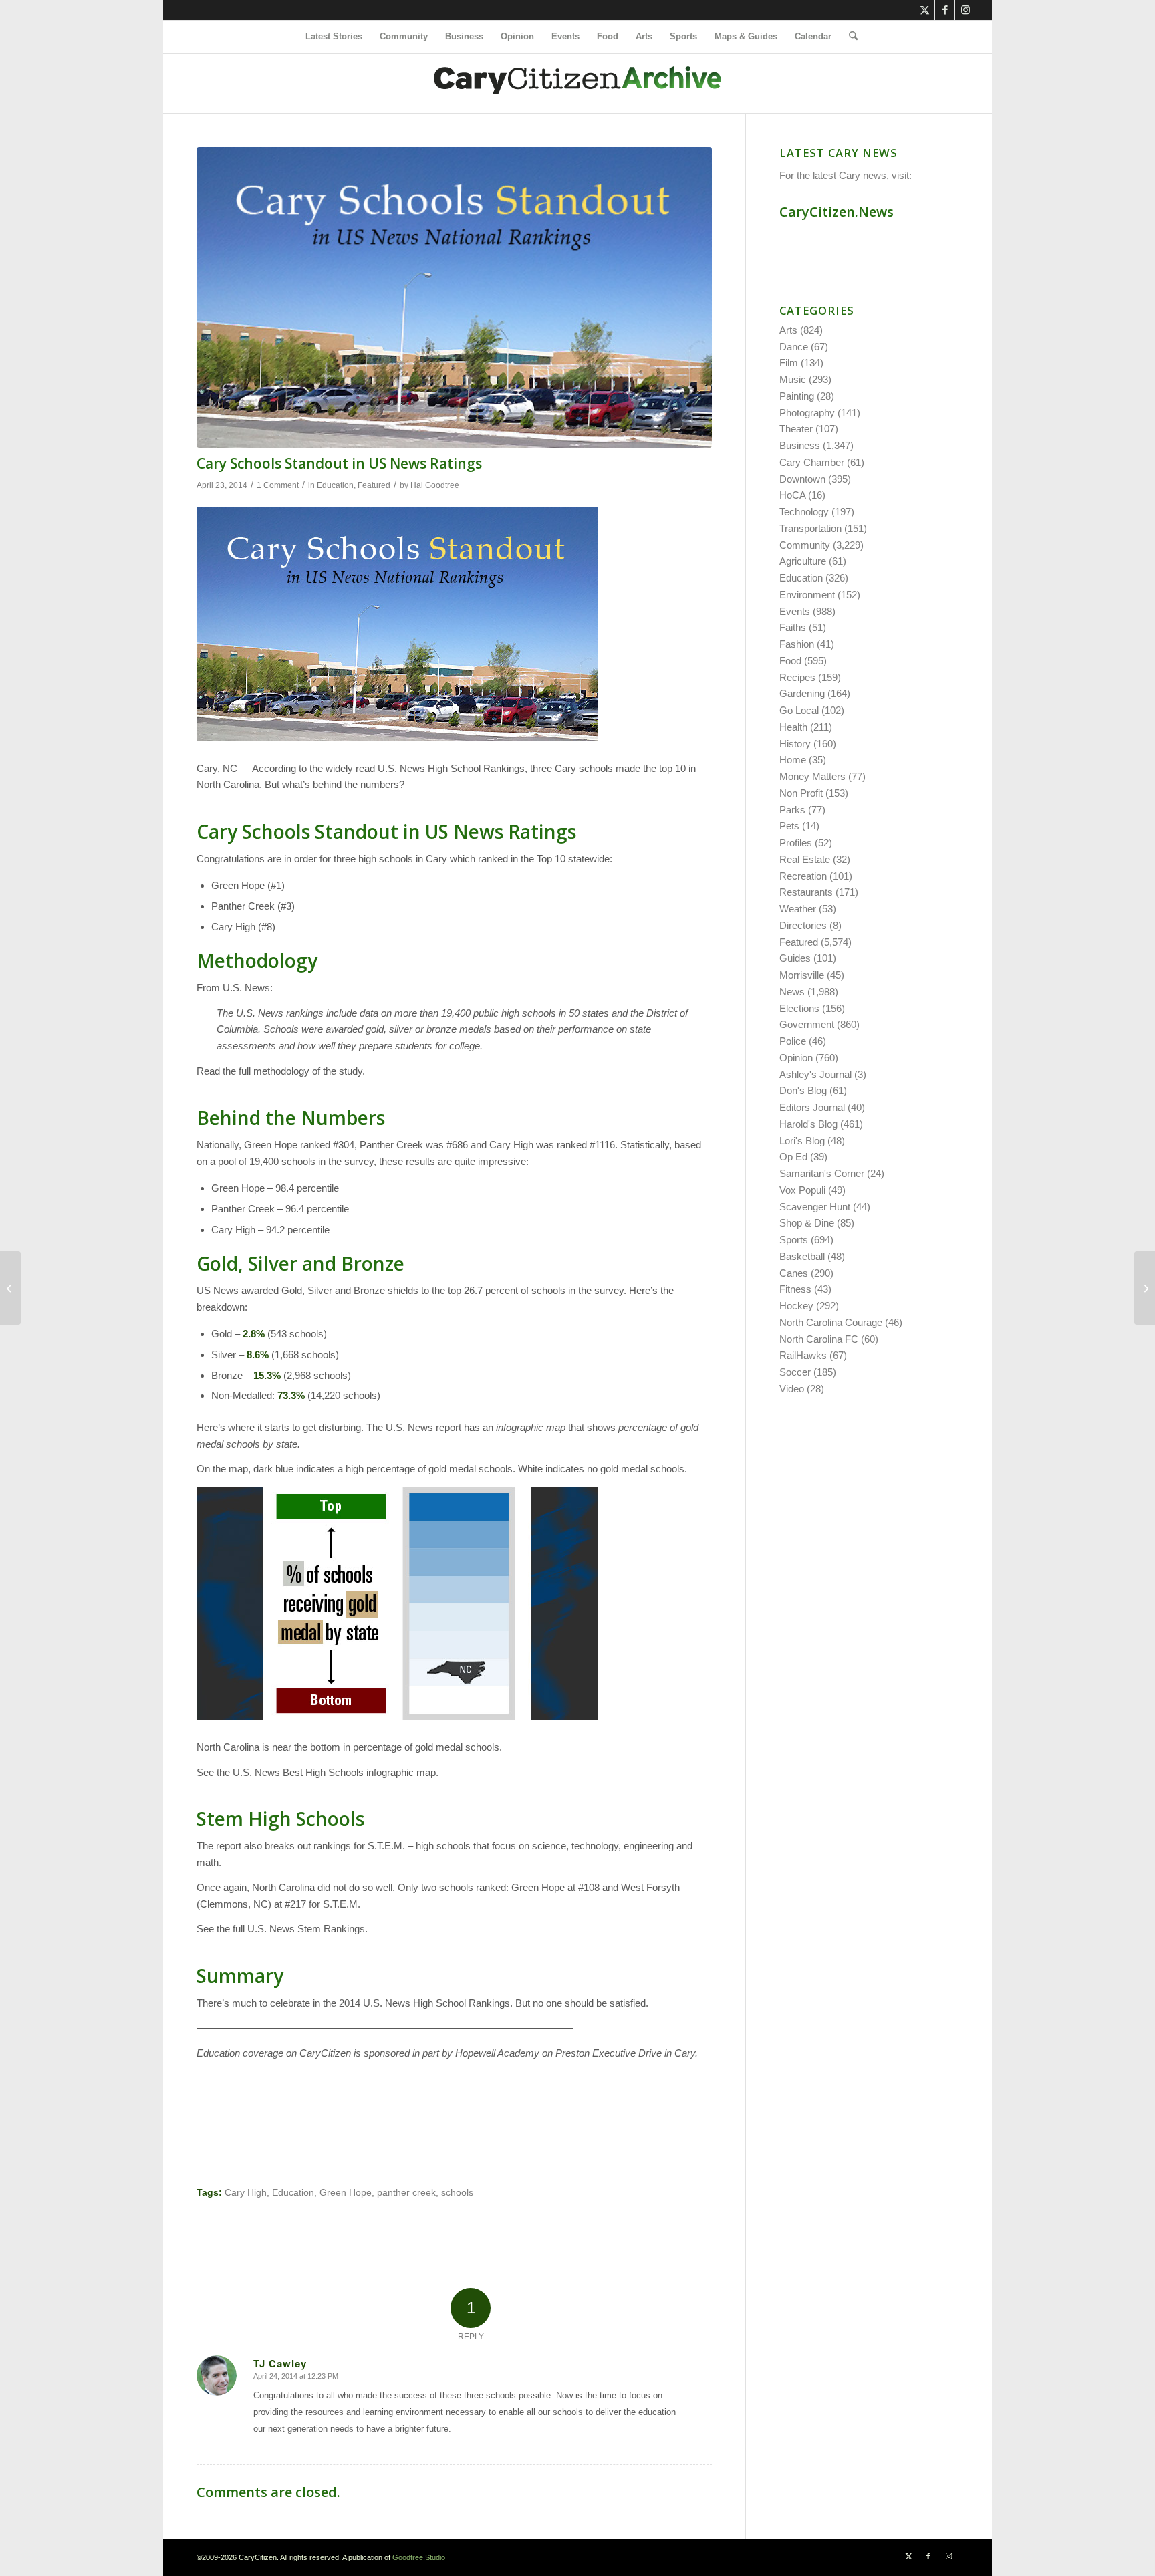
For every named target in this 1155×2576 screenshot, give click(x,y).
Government (807, 1024)
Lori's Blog (802, 1141)
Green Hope (346, 2193)
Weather (798, 909)
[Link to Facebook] (945, 10)
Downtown (802, 479)
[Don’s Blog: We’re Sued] (1145, 1288)
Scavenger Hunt (815, 1207)
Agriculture (803, 561)
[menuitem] (334, 37)
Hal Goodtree (435, 485)
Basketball (802, 1256)
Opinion (796, 1058)
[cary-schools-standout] (454, 297)
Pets (789, 826)
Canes (794, 1273)
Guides (795, 958)
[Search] (849, 37)
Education (335, 485)
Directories (803, 925)
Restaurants (806, 892)
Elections (799, 1008)
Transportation (810, 528)
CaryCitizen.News (837, 212)
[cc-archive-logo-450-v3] (577, 84)
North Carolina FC (819, 1339)
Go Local (799, 710)
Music (793, 379)
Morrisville (802, 975)
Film (789, 363)
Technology (804, 512)
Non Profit (801, 793)
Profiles (796, 843)
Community (805, 545)
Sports (794, 1240)
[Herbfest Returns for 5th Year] (10, 1288)
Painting (797, 396)
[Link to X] (925, 10)
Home (793, 760)
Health (793, 727)
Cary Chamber (812, 462)
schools (457, 2193)
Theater (796, 429)
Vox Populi (802, 1190)
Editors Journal (812, 1107)
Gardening (802, 693)
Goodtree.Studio (419, 2557)
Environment (807, 595)
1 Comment (278, 485)
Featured (374, 485)
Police (793, 1041)
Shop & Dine (807, 1223)
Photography (807, 413)
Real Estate (805, 859)
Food (790, 661)
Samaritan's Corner (822, 1173)
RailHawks (803, 1355)
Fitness (795, 1289)
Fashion (797, 644)
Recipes (797, 677)
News (792, 992)
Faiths (793, 627)
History (795, 744)
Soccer (795, 1372)
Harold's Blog (808, 1124)
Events (795, 611)
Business (800, 445)
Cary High (246, 2193)
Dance (794, 347)
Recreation (803, 876)
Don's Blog (803, 1090)
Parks (792, 810)
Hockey (796, 1306)
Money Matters (812, 776)
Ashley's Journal (815, 1074)
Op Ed (793, 1157)
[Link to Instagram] (965, 10)
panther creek (406, 2193)
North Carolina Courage (831, 1322)
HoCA (792, 495)
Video (792, 1389)
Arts (788, 330)
